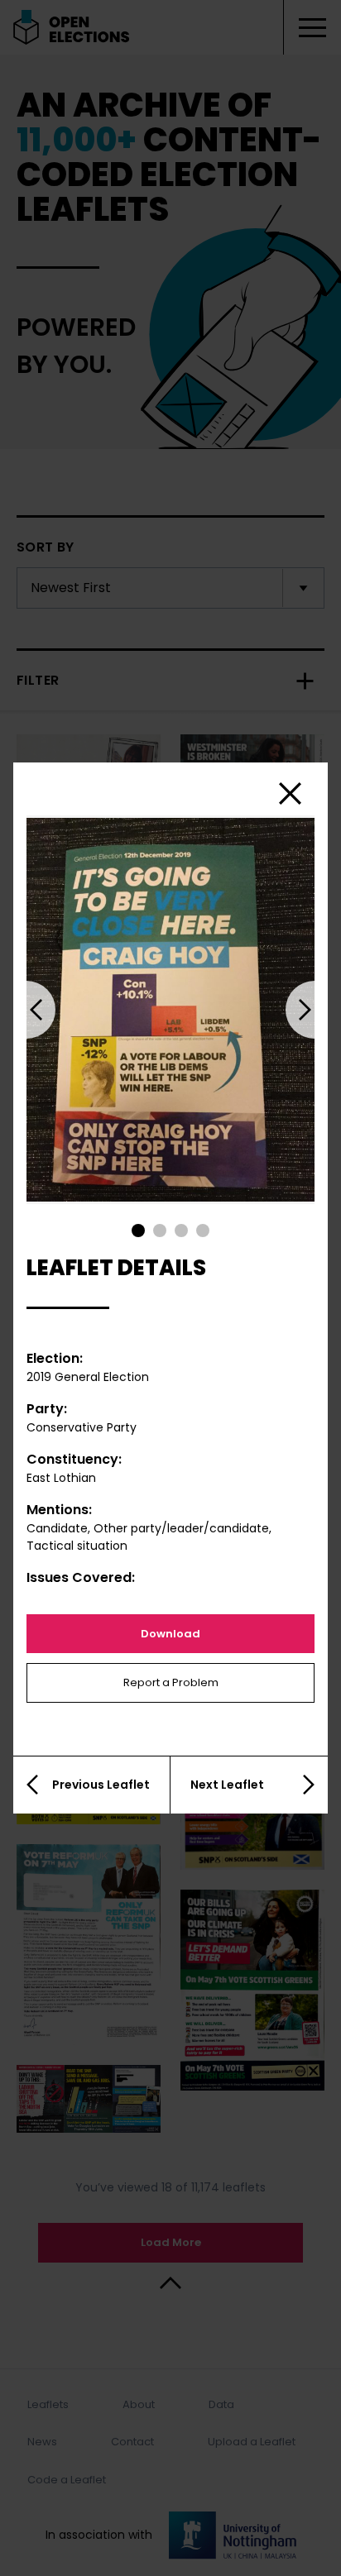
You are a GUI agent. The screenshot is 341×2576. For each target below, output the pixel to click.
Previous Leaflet (101, 1785)
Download (170, 1634)
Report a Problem (171, 1682)
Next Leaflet (227, 1785)
